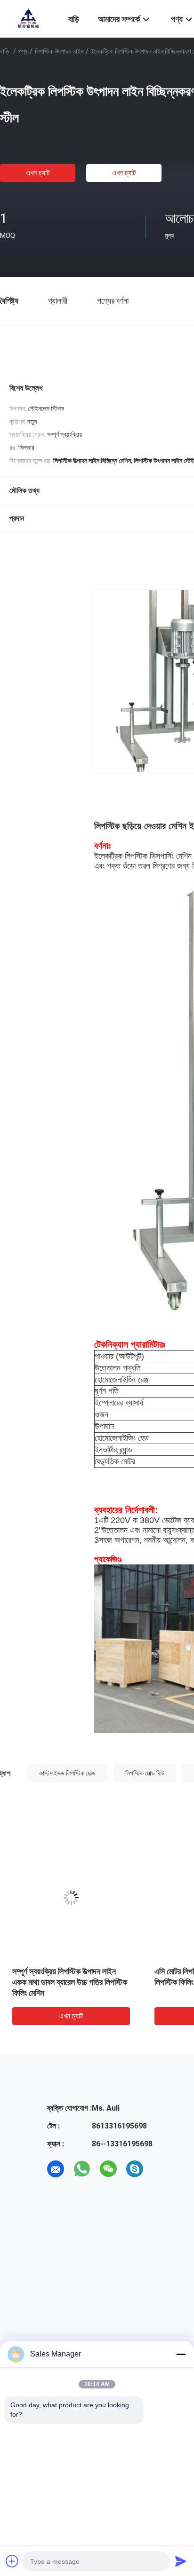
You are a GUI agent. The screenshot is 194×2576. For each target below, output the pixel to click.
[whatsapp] (82, 2169)
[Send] (181, 2561)
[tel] (161, 2169)
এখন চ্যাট (38, 173)
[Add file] (12, 2561)
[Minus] (181, 2354)
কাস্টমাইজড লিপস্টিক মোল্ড (67, 1773)
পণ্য (23, 51)
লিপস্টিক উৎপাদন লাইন (59, 51)
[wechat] (108, 2169)
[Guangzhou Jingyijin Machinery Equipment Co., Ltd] (28, 18)
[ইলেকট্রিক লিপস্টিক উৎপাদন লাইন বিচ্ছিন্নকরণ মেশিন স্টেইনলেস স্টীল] (71, 1898)
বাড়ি (5, 51)
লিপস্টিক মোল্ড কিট (145, 1773)
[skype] (135, 2169)
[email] (56, 2169)
